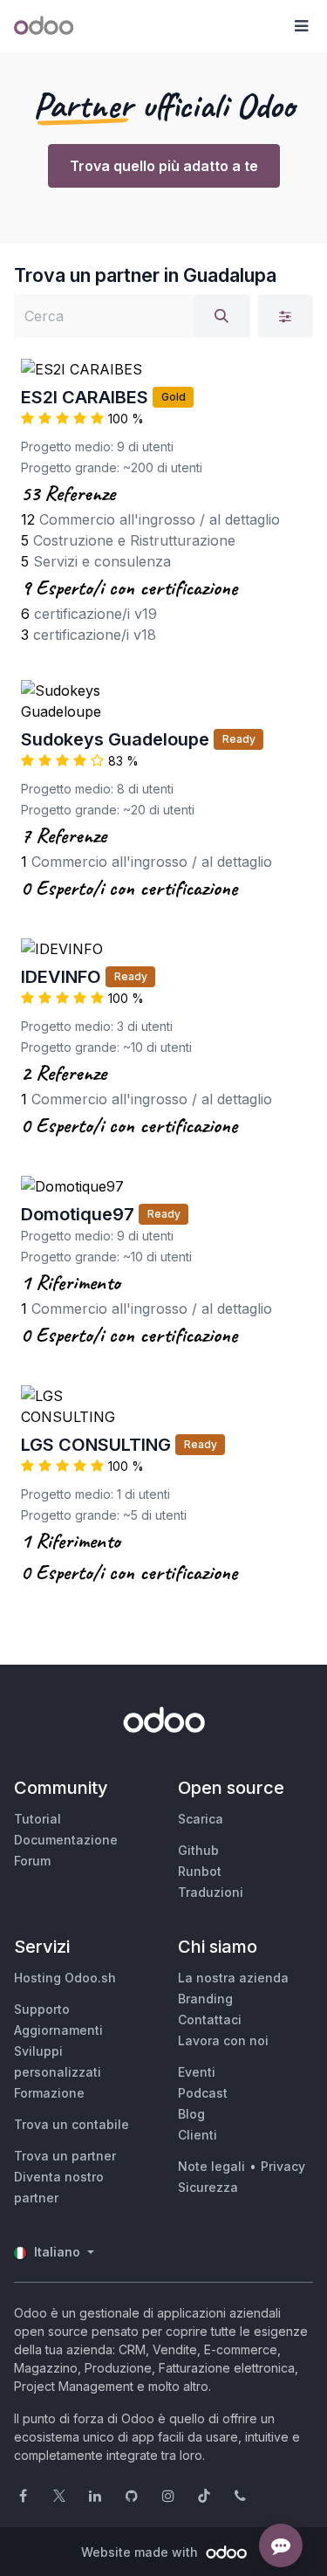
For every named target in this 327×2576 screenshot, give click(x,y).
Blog (191, 2114)
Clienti (198, 2135)
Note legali (211, 2166)
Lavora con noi (223, 2040)
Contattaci (210, 2020)
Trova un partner (65, 2156)
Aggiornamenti (58, 2030)
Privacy (283, 2166)
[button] (301, 26)
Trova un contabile (72, 2124)
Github (198, 1850)
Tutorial (37, 1819)
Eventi (197, 2072)
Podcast (203, 2093)
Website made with (141, 2552)
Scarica (201, 1819)
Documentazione (66, 1840)
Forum (32, 1861)
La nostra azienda (233, 1978)
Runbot (200, 1871)
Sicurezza (208, 2187)
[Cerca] (221, 316)
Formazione (49, 2093)
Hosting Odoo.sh (65, 1978)
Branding (205, 1999)
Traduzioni (211, 1892)
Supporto (42, 2009)
